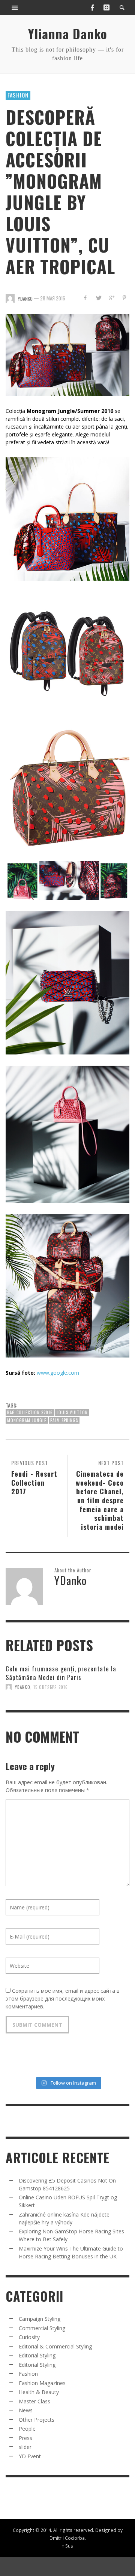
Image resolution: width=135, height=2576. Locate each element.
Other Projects (37, 2420)
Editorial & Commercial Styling (55, 2346)
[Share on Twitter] (98, 298)
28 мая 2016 (53, 298)
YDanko (23, 1687)
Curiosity (29, 2337)
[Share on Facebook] (85, 298)
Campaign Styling (40, 2319)
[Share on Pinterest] (124, 298)
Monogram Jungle (27, 1420)
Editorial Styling (37, 2355)
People (27, 2429)
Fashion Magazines (42, 2383)
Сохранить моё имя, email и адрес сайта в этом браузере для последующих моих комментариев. (63, 1999)
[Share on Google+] (111, 298)
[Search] (15, 7)
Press (25, 2438)
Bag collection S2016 (30, 1412)
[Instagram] (106, 7)
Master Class (34, 2401)
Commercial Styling (42, 2328)
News (26, 2410)
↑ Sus (67, 2546)
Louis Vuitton (72, 1412)
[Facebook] (92, 7)
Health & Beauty (39, 2392)
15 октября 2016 (51, 1687)
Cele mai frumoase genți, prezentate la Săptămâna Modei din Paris (61, 1673)
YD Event (30, 2456)
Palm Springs (64, 1420)
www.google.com (58, 1373)
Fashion (18, 95)
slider (25, 2447)
